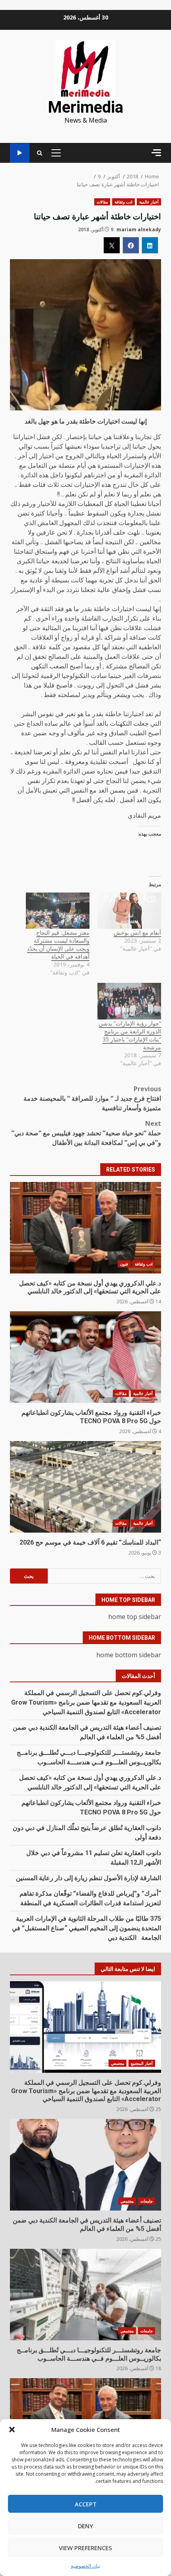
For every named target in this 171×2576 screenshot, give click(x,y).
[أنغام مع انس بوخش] (129, 911)
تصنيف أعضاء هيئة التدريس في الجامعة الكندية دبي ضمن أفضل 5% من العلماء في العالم (85, 2165)
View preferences (85, 2548)
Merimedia (85, 107)
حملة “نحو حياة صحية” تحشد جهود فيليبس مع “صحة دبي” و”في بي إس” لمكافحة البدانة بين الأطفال (86, 1133)
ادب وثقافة (123, 202)
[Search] (40, 153)
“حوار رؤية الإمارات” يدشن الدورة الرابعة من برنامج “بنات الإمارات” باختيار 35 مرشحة (130, 1035)
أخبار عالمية (149, 202)
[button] (12, 2430)
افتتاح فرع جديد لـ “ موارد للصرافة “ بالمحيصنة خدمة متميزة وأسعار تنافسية (92, 1098)
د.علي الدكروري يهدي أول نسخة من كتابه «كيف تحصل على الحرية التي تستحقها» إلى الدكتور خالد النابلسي (85, 1228)
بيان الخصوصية (85, 2566)
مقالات (102, 202)
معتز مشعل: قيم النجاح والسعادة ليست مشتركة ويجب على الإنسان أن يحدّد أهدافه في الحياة (58, 944)
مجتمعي (118, 2063)
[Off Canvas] (156, 153)
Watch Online (20, 153)
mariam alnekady (139, 229)
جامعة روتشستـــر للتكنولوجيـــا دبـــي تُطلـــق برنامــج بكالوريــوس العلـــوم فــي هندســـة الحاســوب (85, 2295)
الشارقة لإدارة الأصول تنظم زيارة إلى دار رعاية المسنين (88, 1878)
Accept (86, 2504)
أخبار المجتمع (142, 2063)
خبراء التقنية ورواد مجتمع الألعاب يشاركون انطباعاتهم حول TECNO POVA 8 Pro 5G (85, 1357)
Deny (85, 2526)
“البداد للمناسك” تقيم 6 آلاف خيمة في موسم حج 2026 (85, 1487)
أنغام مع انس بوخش (137, 933)
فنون (124, 1264)
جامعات (147, 2201)
